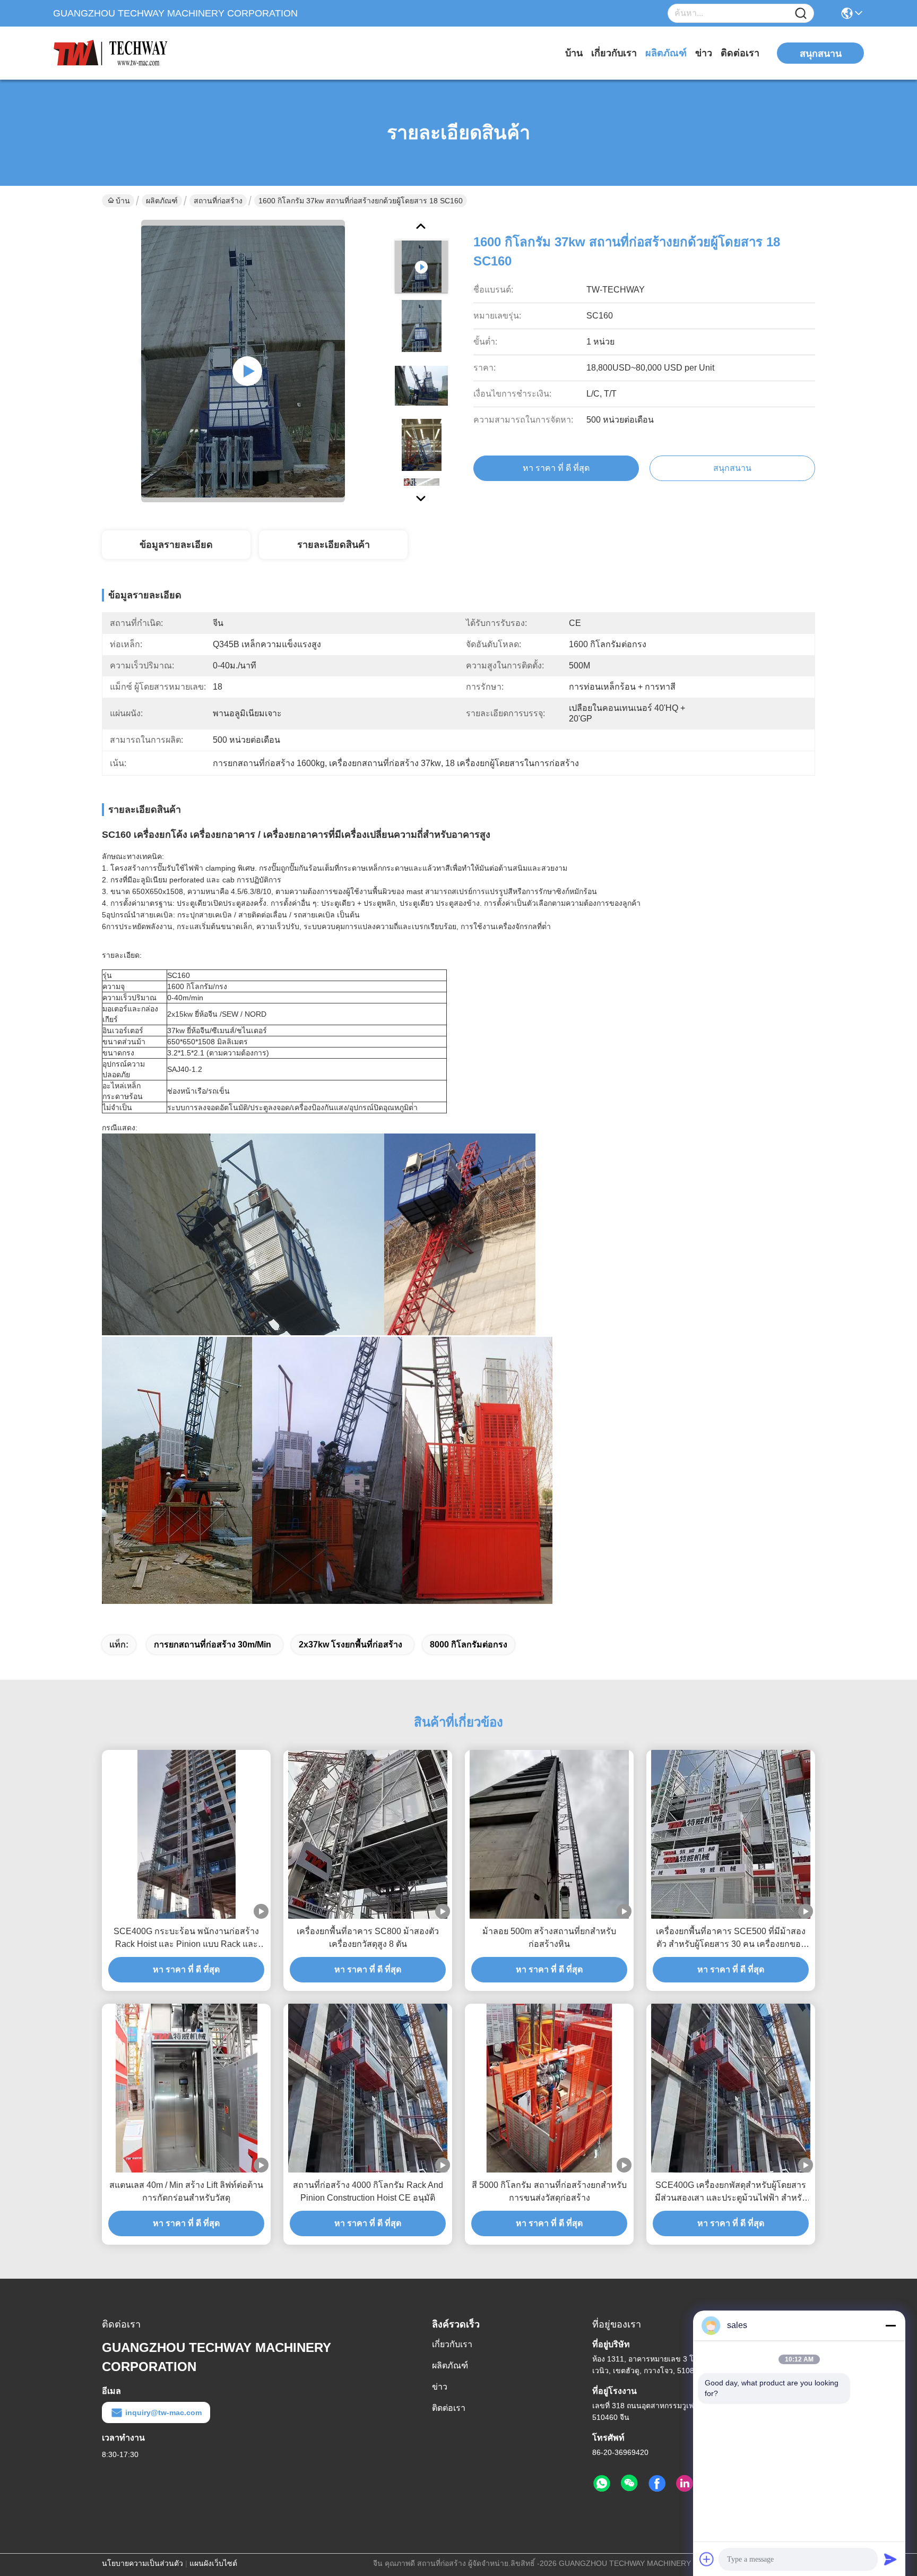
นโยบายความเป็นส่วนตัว (142, 2563)
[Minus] (890, 2325)
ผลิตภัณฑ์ (666, 53)
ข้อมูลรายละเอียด (176, 545)
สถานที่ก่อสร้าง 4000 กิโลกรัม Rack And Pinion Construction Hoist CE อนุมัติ (368, 2191)
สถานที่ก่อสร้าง (218, 201)
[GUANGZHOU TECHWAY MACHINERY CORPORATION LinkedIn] (685, 2484)
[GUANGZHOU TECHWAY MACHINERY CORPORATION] (111, 53)
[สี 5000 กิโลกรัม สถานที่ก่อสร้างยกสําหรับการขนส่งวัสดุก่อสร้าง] (549, 2088)
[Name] (801, 14)
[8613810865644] (602, 2484)
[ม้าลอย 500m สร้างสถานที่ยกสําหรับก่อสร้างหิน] (549, 1834)
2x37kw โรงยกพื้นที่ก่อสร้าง (351, 1645)
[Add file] (707, 2559)
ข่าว (704, 53)
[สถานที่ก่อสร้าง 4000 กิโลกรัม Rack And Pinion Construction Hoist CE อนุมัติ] (368, 2088)
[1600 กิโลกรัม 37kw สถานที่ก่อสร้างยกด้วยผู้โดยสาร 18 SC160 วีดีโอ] (243, 361)
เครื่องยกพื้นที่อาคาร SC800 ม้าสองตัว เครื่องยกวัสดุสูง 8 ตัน (368, 1938)
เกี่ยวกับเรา (614, 53)
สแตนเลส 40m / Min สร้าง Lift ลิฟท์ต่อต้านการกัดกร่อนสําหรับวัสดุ (186, 2191)
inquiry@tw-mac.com (163, 2412)
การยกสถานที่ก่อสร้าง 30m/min (213, 1645)
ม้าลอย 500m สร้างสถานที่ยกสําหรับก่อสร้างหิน (549, 1938)
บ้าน (574, 53)
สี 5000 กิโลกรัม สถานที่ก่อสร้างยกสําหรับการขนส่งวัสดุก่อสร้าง (549, 2191)
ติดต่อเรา (740, 53)
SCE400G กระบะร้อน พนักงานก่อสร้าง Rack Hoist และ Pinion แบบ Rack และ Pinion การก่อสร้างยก (186, 1939)
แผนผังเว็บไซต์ (213, 2563)
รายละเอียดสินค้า (334, 545)
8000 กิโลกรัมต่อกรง (469, 1645)
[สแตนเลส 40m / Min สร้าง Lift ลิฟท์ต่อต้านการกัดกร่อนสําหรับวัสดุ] (187, 2088)
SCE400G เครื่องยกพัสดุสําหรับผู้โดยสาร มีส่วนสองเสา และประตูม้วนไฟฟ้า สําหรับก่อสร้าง (731, 2192)
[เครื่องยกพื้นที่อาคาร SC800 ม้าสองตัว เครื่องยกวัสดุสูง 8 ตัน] (368, 1834)
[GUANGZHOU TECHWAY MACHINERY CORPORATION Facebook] (657, 2484)
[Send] (890, 2559)
